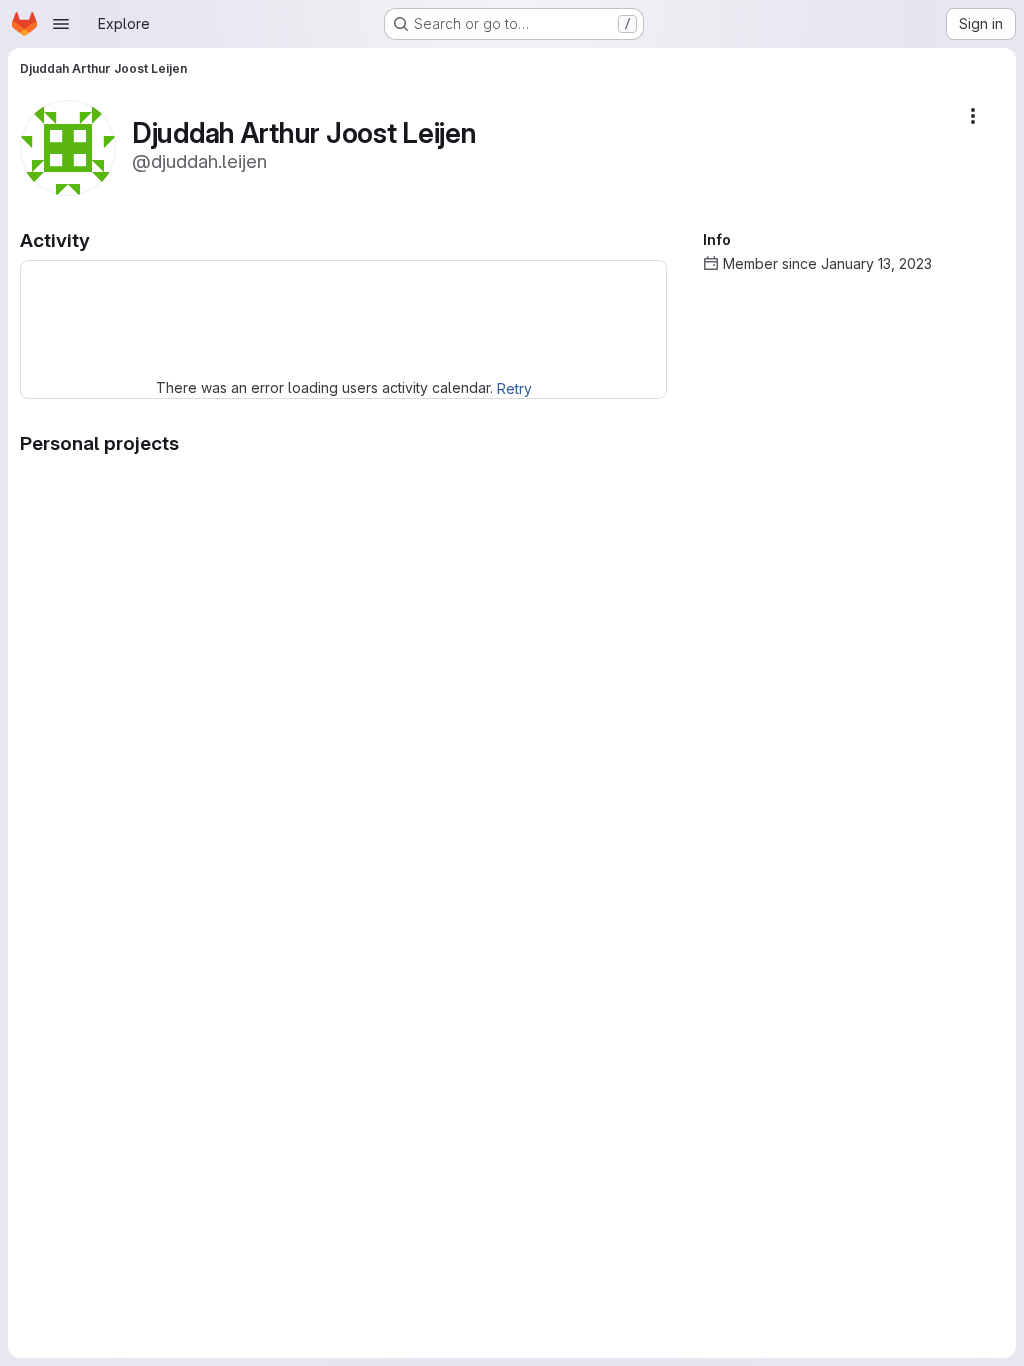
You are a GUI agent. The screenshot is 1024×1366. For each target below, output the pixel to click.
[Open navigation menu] (61, 24)
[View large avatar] (68, 146)
